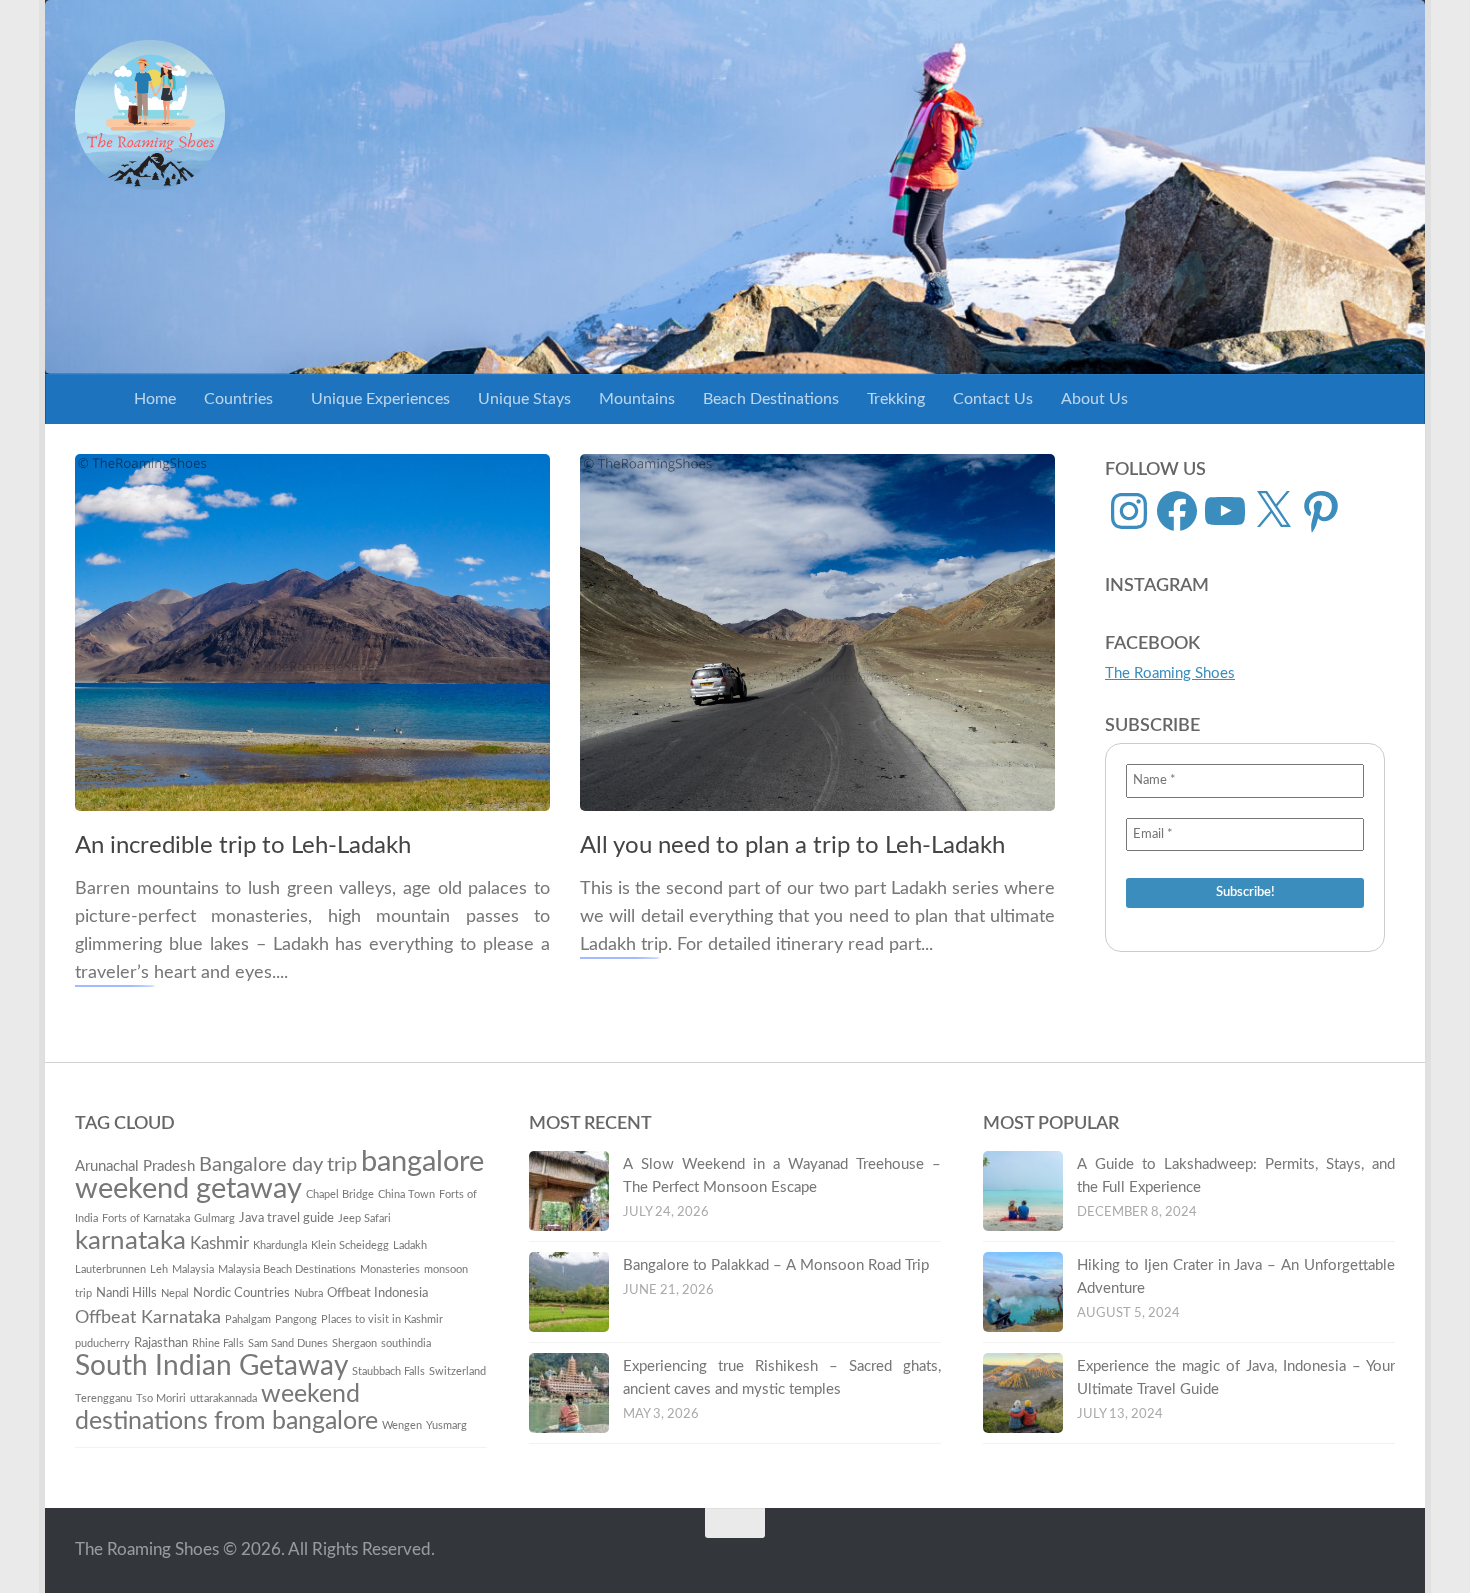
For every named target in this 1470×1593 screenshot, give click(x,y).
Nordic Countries (241, 1293)
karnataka (130, 1241)
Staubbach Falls (388, 1371)
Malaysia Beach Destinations (287, 1269)
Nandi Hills (126, 1293)
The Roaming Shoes (1170, 673)
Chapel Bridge (340, 1194)
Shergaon (354, 1343)
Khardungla (280, 1245)
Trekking (896, 399)
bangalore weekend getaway (279, 1175)
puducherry (102, 1343)
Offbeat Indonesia (377, 1293)
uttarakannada (223, 1398)
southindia (406, 1343)
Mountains (637, 399)
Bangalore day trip (278, 1165)
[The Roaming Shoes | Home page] (150, 115)
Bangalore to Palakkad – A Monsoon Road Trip (776, 1265)
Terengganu (103, 1398)
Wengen (402, 1425)
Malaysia (193, 1269)
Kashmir (219, 1243)
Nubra (308, 1293)
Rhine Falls (218, 1343)
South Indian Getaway (211, 1366)
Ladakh (410, 1245)
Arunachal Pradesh (135, 1166)
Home (155, 399)
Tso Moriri (161, 1398)
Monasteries (390, 1269)
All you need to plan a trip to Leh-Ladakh (792, 846)
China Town (406, 1194)
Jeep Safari (364, 1218)
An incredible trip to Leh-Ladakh (243, 846)
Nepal (175, 1293)
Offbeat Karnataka (148, 1317)
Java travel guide (286, 1218)
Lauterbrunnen (110, 1269)
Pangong (296, 1319)
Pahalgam (248, 1319)
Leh (159, 1269)
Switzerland (457, 1371)
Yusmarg (446, 1425)
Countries (238, 399)
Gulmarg (214, 1218)
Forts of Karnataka (146, 1218)
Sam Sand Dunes (288, 1343)
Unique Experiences (380, 399)
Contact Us (993, 399)
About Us (1094, 399)
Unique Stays (524, 399)
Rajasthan (161, 1343)
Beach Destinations (771, 399)
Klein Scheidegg (350, 1245)
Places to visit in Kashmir (382, 1319)
